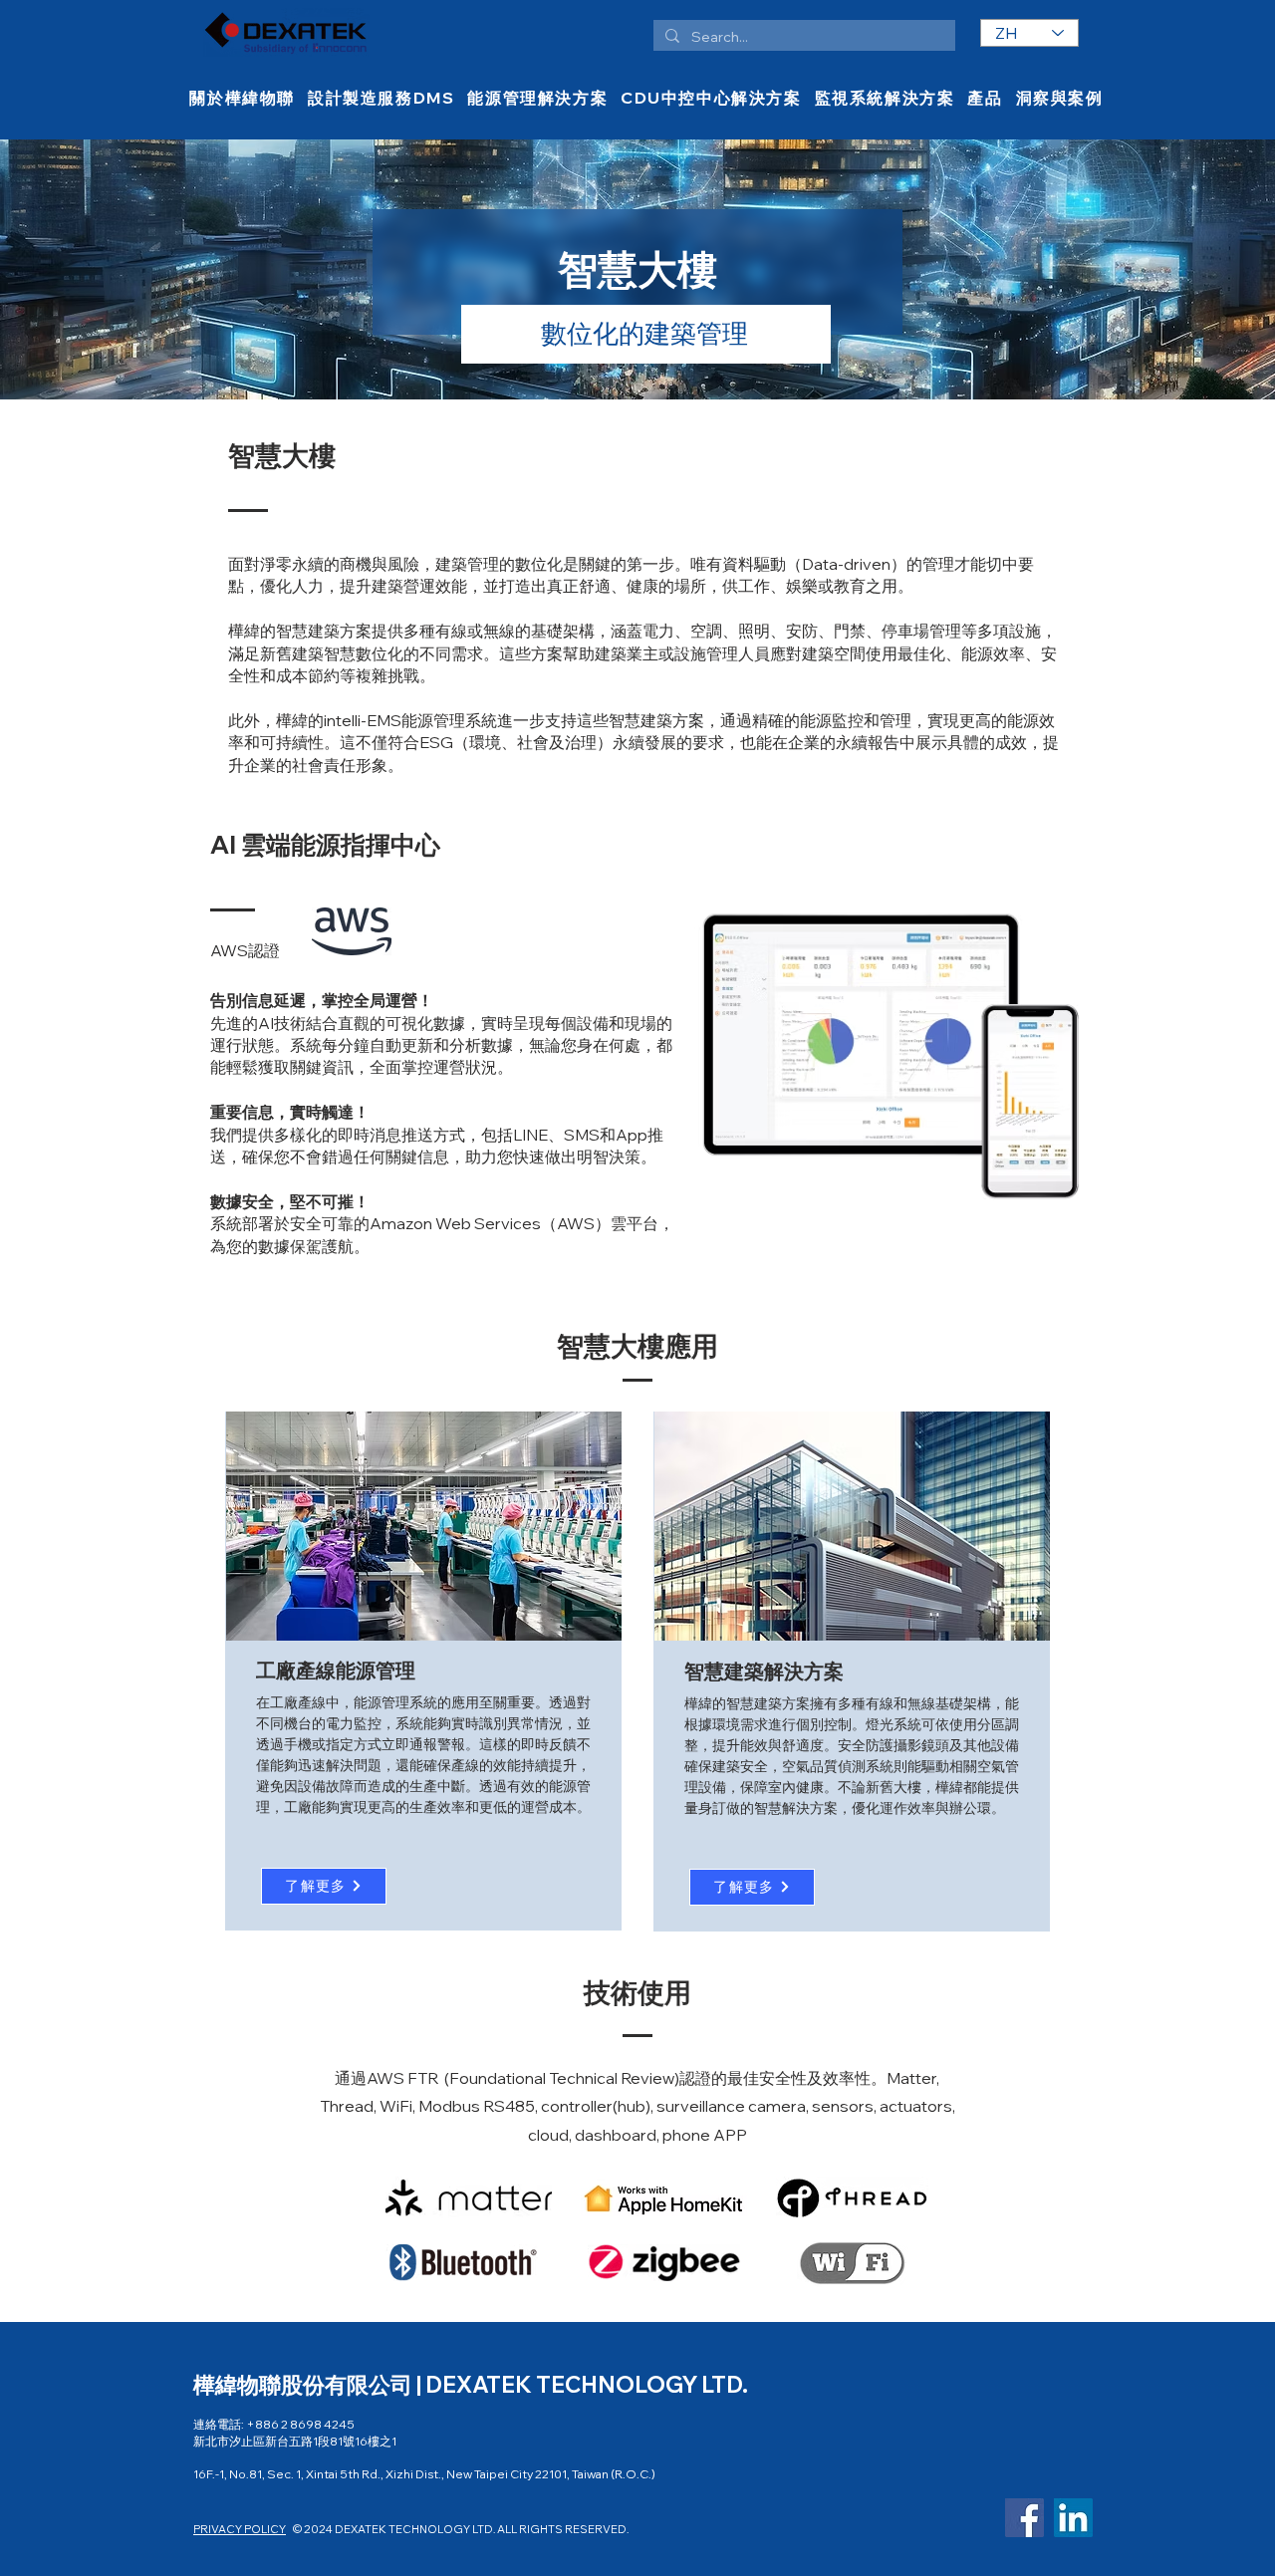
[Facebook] (1024, 2518)
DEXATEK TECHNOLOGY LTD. (587, 2385)
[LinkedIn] (1073, 2518)
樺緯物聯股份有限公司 (305, 2385)
